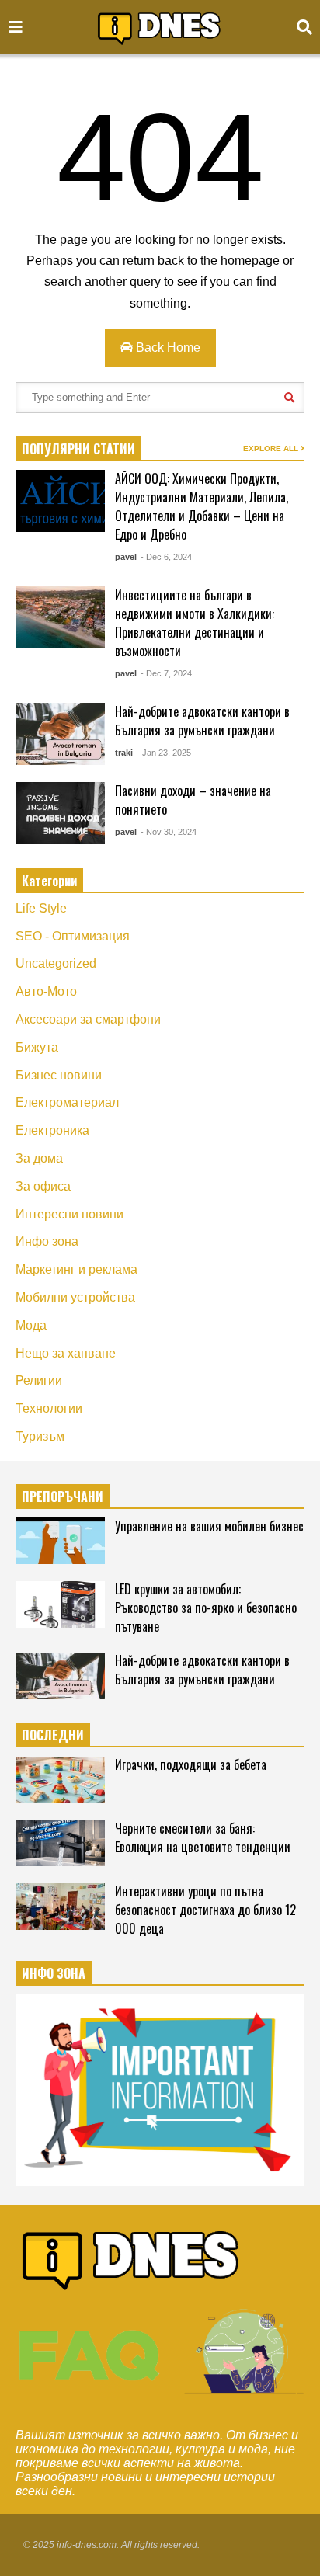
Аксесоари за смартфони (88, 1019)
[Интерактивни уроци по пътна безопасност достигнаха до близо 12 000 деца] (60, 1907)
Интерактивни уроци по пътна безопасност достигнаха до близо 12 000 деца (205, 1910)
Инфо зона (47, 1241)
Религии (39, 1380)
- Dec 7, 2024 (166, 673)
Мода (31, 1325)
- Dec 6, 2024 (166, 557)
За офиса (43, 1186)
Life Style (41, 908)
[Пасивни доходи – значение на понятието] (60, 813)
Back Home (167, 348)
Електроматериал (67, 1102)
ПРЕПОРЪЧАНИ (63, 1497)
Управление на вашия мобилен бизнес (209, 1526)
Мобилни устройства (75, 1297)
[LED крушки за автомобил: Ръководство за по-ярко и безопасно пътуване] (60, 1604)
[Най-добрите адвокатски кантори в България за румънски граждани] (60, 734)
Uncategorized (56, 963)
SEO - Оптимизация (73, 936)
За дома (39, 1158)
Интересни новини (70, 1214)
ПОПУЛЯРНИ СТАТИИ (78, 449)
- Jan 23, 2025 (164, 753)
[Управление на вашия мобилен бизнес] (60, 1541)
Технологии (49, 1408)
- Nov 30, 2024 (169, 832)
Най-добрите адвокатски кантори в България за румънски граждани (202, 721)
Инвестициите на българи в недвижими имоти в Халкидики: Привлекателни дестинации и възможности (195, 623)
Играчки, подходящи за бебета (191, 1764)
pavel (126, 557)
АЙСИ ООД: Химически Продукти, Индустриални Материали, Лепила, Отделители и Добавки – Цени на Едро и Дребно (202, 506)
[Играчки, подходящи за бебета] (60, 1780)
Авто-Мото (46, 991)
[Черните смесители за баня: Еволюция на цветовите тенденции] (60, 1843)
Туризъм (40, 1436)
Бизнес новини (59, 1075)
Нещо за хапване (66, 1353)
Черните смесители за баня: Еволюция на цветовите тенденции (203, 1837)
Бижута (37, 1047)
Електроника (52, 1130)
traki (124, 753)
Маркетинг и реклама (77, 1269)
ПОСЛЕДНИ (53, 1735)
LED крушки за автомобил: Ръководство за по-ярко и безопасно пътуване (206, 1608)
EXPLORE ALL (272, 448)
